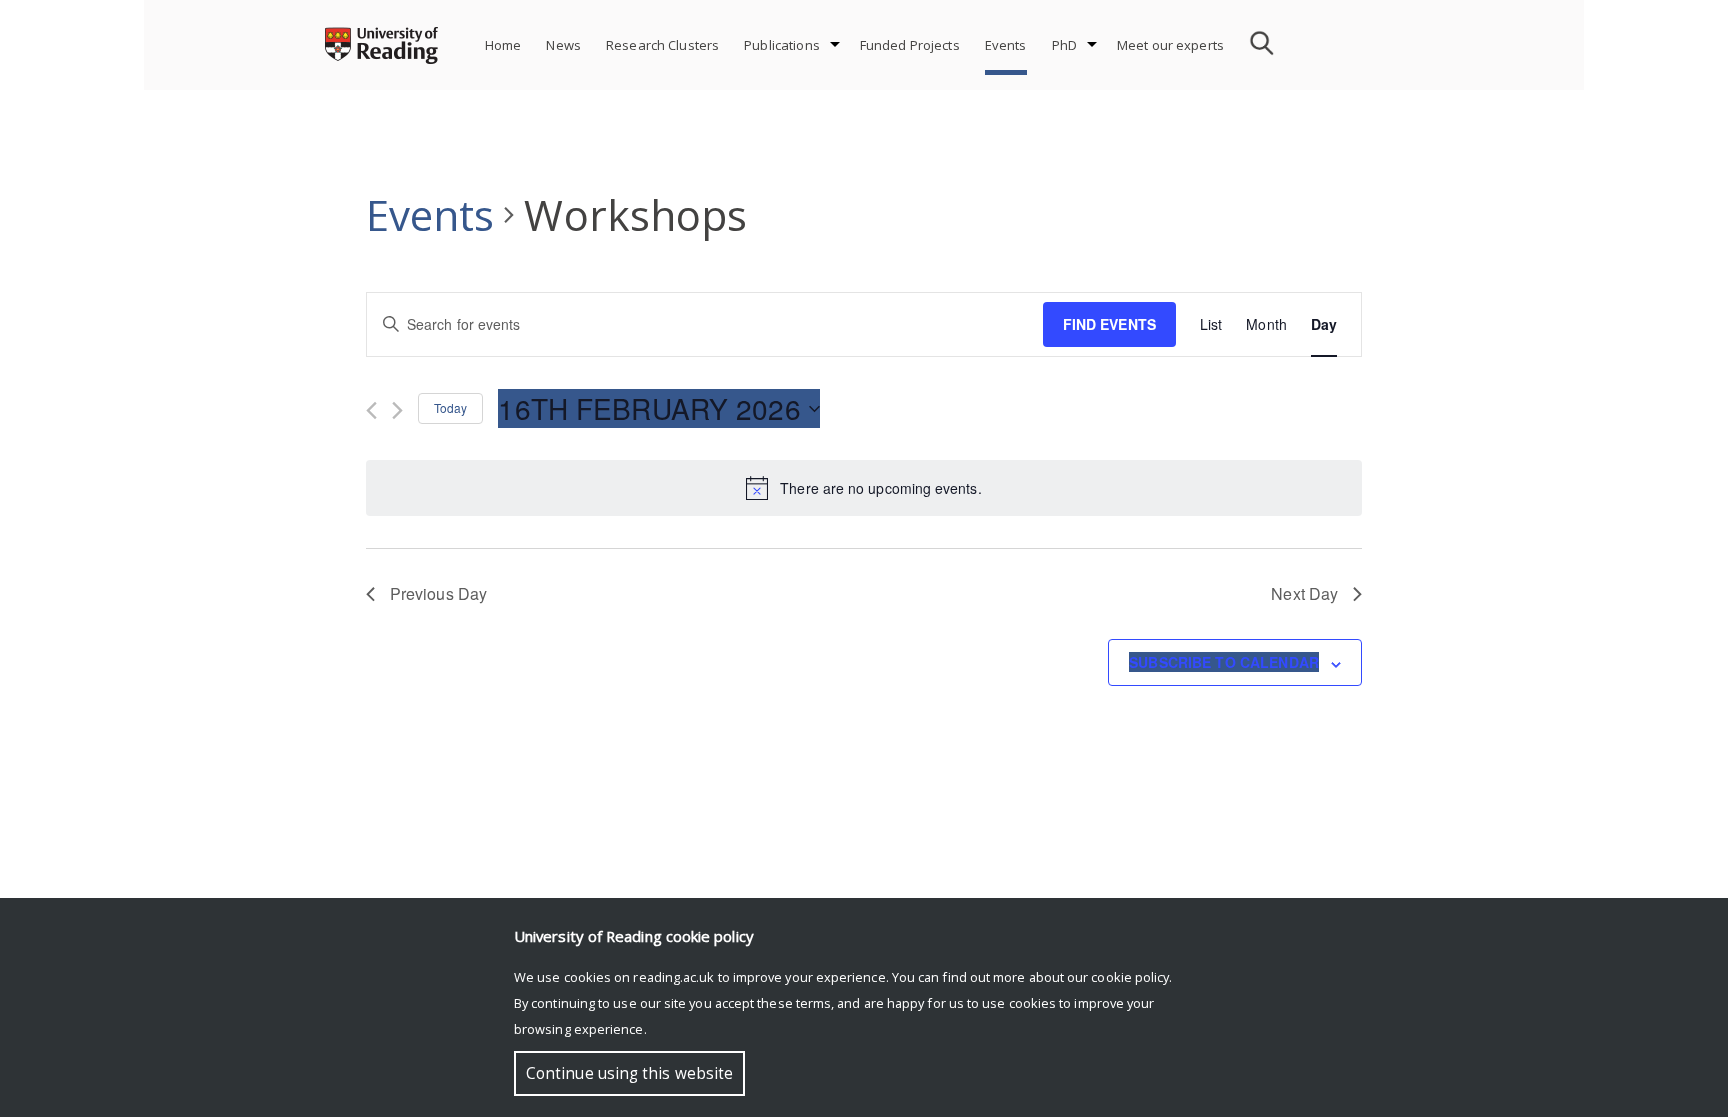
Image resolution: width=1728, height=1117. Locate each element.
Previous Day (438, 593)
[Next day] (397, 410)
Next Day (1304, 593)
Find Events (1109, 324)
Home (503, 45)
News (563, 45)
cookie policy (1130, 977)
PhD (1064, 45)
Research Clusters (662, 45)
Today (450, 407)
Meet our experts (1170, 45)
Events (1006, 45)
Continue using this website (629, 1073)
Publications (782, 45)
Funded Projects (910, 45)
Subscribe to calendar (1224, 662)
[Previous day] (371, 410)
